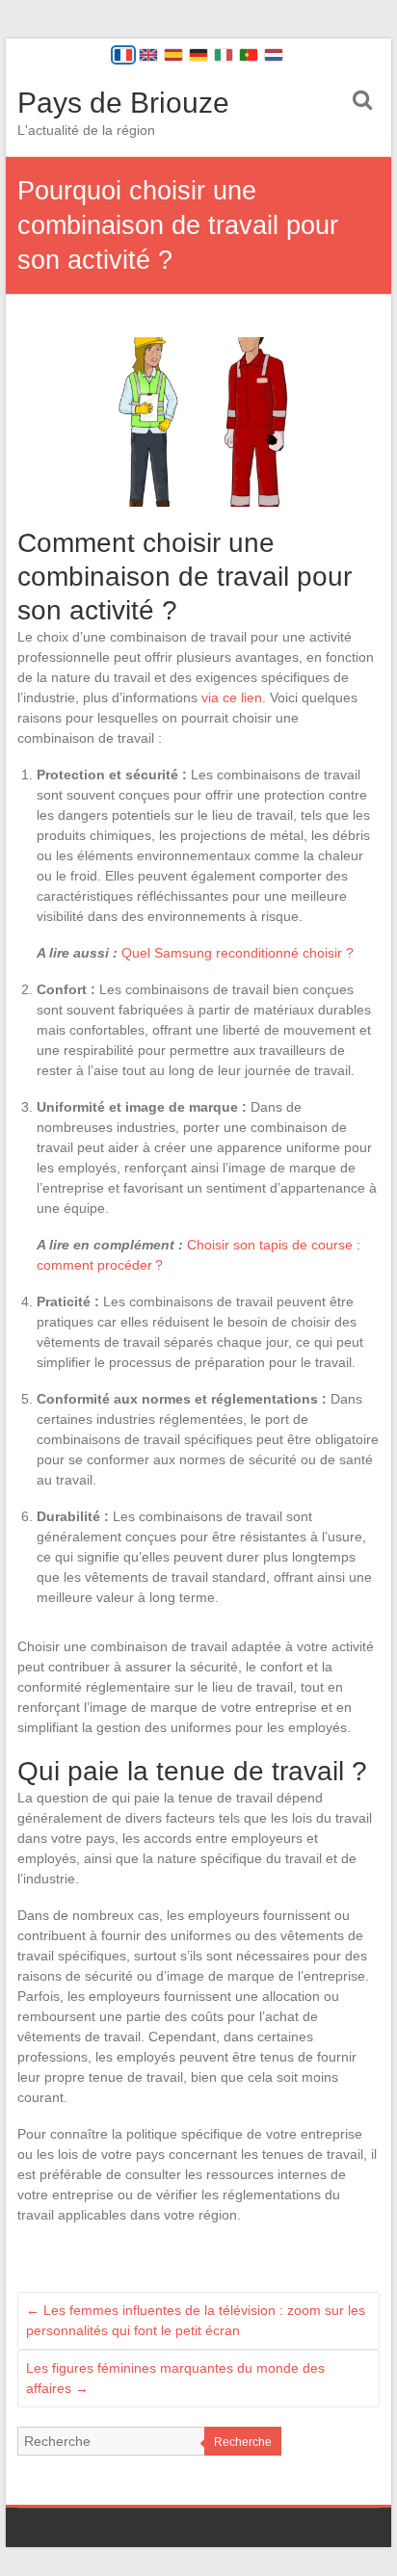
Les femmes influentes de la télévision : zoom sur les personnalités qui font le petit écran (196, 2320)
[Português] (249, 55)
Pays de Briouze (123, 103)
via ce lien (232, 697)
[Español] (173, 55)
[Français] (123, 55)
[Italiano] (224, 55)
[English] (148, 55)
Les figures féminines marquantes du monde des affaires (175, 2378)
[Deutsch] (198, 55)
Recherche (243, 2442)
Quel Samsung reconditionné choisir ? (238, 953)
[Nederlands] (274, 55)
